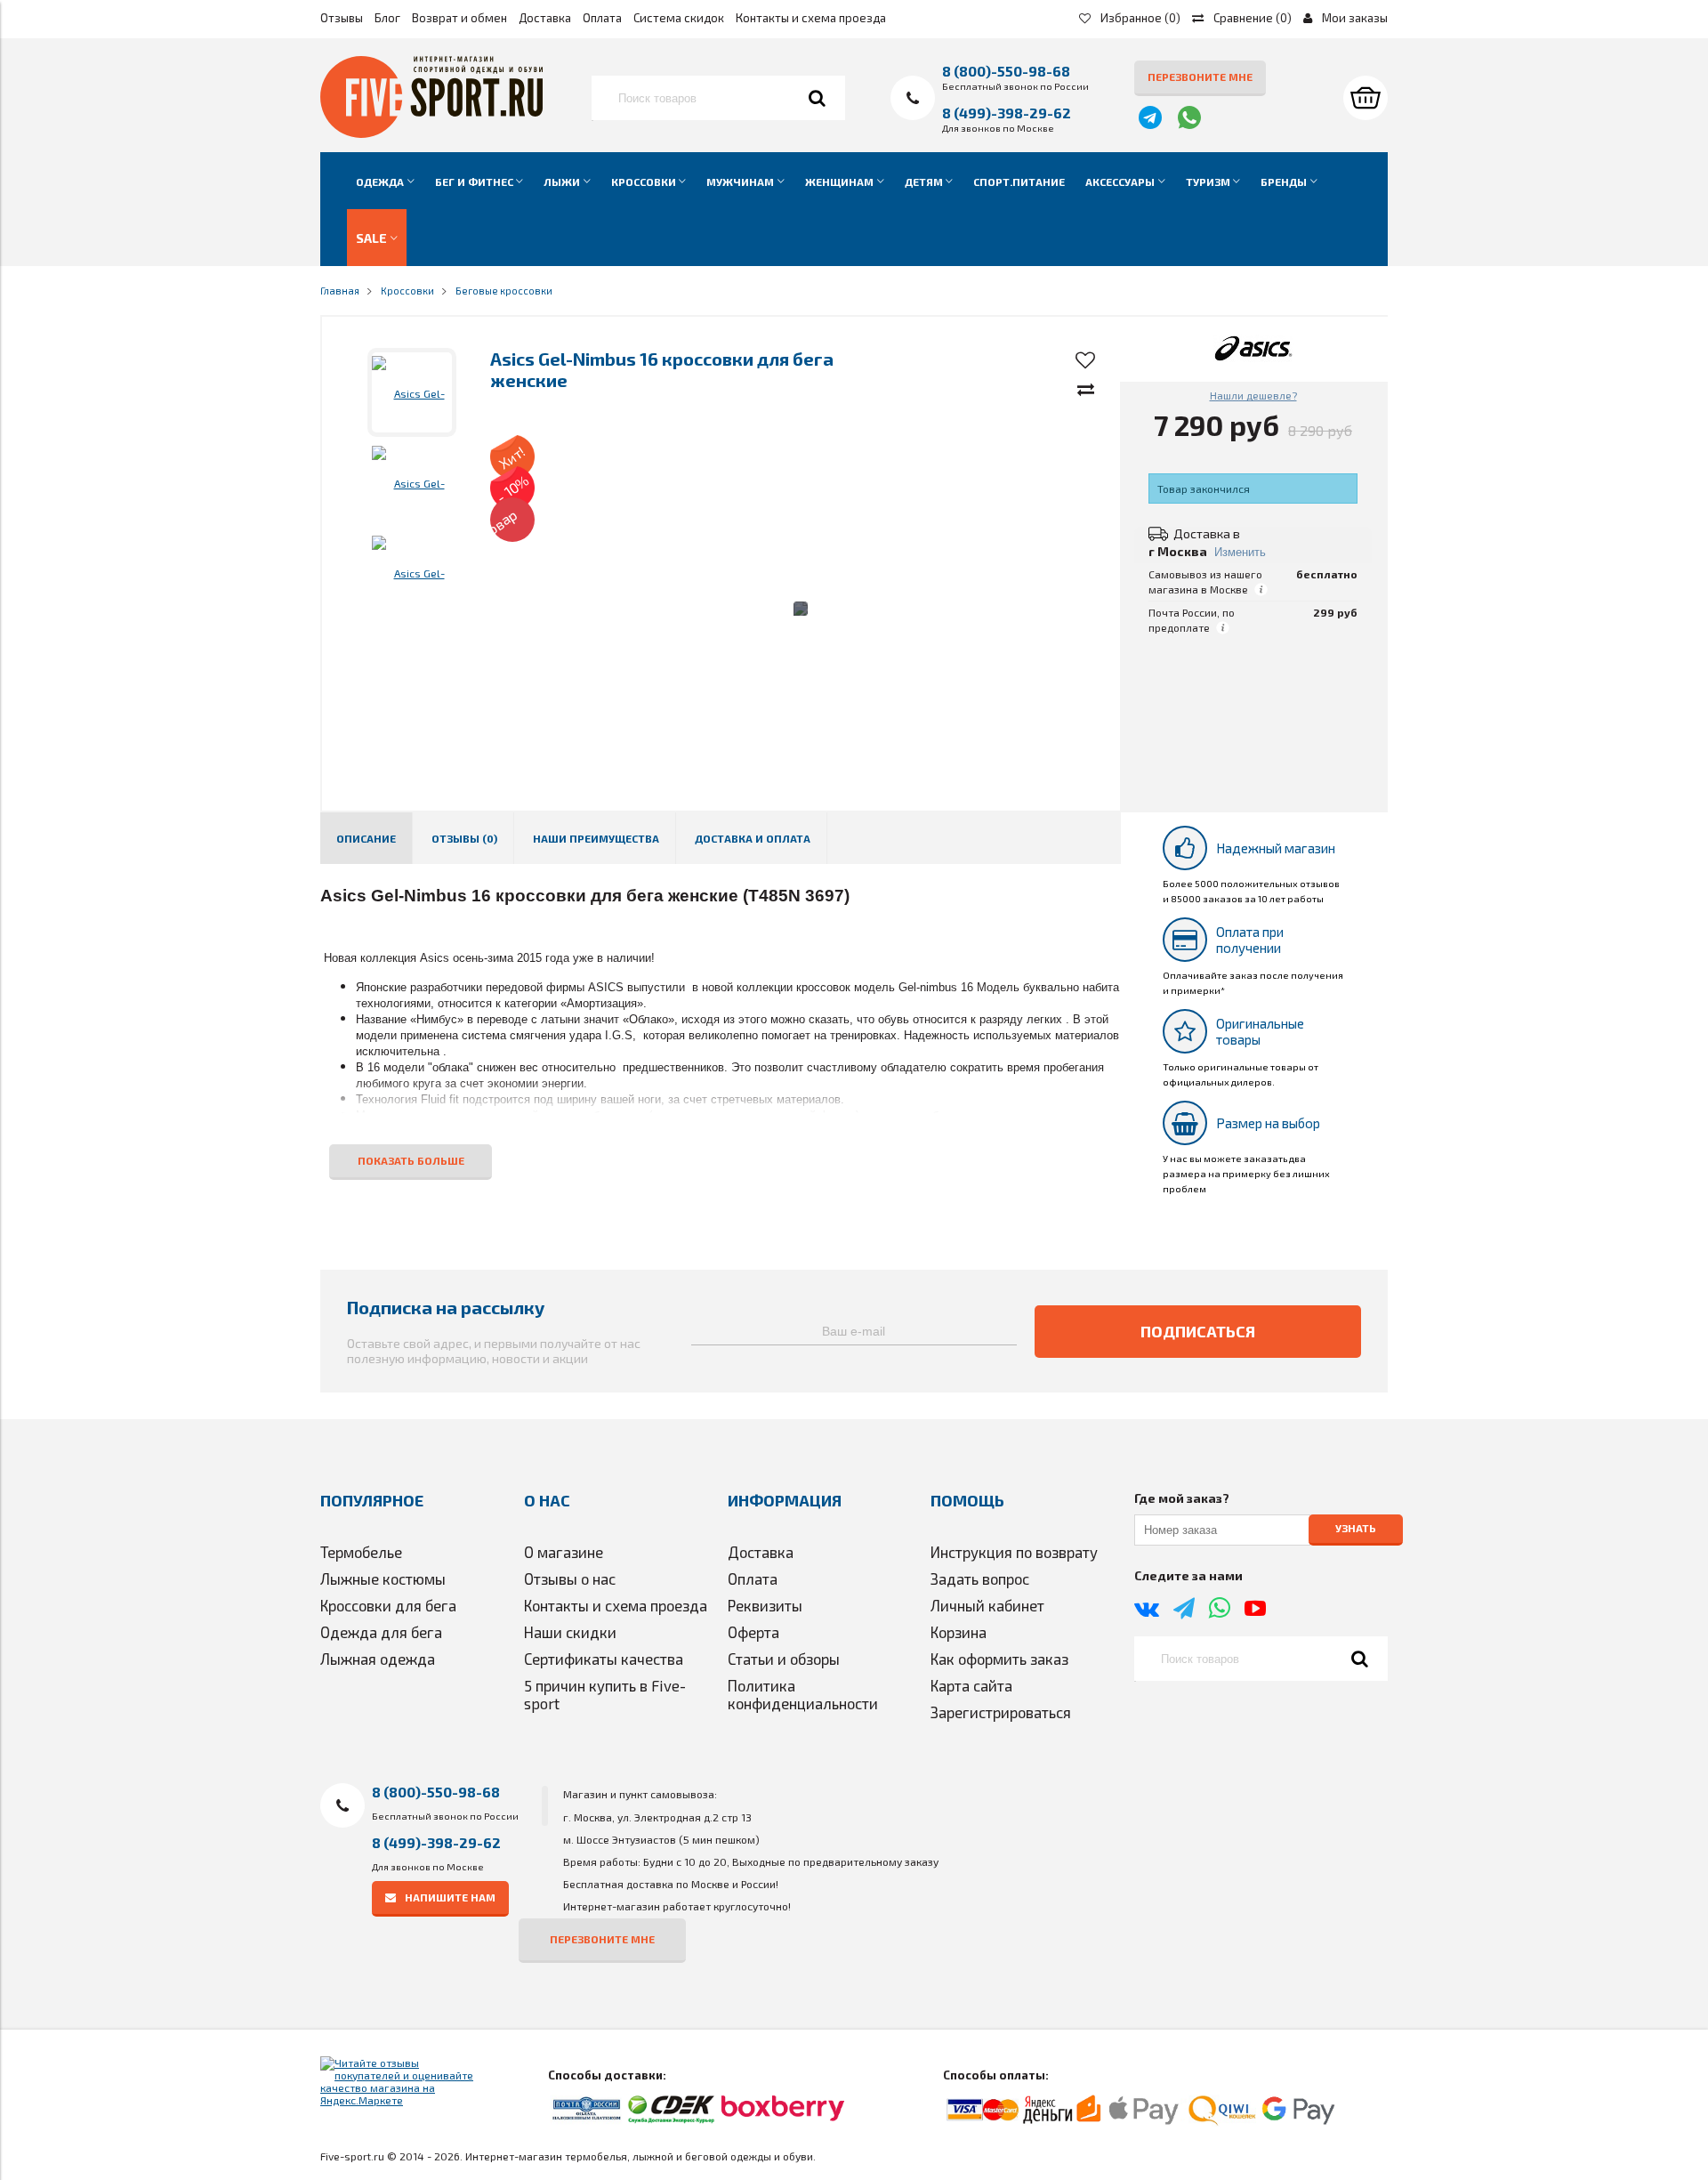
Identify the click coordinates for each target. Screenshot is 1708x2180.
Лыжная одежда (378, 1659)
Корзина (959, 1632)
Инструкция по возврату (1014, 1552)
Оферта (753, 1632)
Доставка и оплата (753, 838)
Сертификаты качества (604, 1659)
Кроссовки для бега (388, 1605)
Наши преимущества (596, 838)
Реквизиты (765, 1605)
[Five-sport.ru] (431, 133)
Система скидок (679, 18)
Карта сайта (971, 1685)
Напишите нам (450, 1897)
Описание (366, 838)
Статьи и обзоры (784, 1659)
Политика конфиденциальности (803, 1694)
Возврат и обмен (459, 18)
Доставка (545, 18)
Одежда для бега (381, 1632)
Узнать (1356, 1529)
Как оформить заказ (999, 1659)
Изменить (1240, 552)
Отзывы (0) (464, 838)
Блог (387, 18)
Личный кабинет (987, 1605)
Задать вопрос (980, 1578)
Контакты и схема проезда (811, 18)
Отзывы (342, 18)
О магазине (564, 1552)
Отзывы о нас (570, 1578)
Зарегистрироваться (1001, 1712)
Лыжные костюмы (383, 1578)
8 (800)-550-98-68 (1006, 71)
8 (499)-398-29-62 (1007, 113)
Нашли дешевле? (1253, 395)
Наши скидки (570, 1632)
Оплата (602, 18)
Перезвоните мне (1200, 77)
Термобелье (361, 1552)
